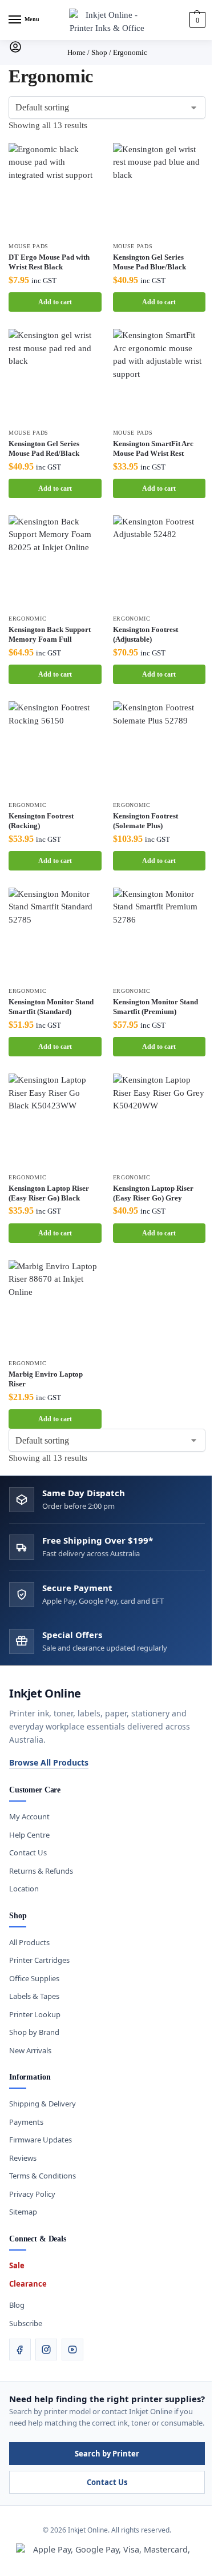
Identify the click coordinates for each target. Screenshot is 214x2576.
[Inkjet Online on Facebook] (20, 2350)
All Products (29, 1942)
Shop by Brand (34, 2032)
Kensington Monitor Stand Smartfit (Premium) (156, 1007)
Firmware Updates (41, 2140)
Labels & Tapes (34, 1996)
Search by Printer (107, 2454)
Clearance (28, 2284)
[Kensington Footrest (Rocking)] (55, 748)
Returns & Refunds (41, 1871)
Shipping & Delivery (43, 2104)
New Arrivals (30, 2050)
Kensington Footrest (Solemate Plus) (146, 821)
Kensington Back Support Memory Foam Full (50, 634)
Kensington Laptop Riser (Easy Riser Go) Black (49, 1193)
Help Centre (29, 1835)
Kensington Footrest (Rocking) (41, 821)
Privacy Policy (32, 2194)
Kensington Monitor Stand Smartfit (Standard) (51, 1007)
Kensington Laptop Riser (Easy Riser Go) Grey (153, 1193)
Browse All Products (49, 1762)
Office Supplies (34, 1978)
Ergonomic (27, 619)
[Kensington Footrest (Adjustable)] (160, 562)
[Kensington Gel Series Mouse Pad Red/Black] (55, 375)
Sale (17, 2265)
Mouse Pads (29, 246)
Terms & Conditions (43, 2176)
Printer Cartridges (39, 1960)
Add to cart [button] (55, 302)
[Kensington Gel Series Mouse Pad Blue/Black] (160, 190)
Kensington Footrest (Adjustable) (146, 634)
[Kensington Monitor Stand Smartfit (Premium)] (160, 934)
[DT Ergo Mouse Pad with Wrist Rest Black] (55, 190)
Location (24, 1889)
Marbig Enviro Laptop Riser (46, 1379)
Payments (26, 2122)
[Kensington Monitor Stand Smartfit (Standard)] (55, 934)
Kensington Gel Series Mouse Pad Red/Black (44, 448)
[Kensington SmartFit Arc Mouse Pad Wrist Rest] (160, 375)
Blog (17, 2305)
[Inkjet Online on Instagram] (46, 2350)
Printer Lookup (35, 2014)
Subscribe (26, 2323)
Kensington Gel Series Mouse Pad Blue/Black (150, 262)
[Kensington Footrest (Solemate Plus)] (160, 748)
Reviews (23, 2158)
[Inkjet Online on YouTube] (72, 2350)
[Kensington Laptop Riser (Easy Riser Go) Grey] (160, 1120)
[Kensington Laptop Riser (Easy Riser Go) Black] (55, 1120)
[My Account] (15, 51)
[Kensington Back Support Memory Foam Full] (55, 562)
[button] (196, 20)
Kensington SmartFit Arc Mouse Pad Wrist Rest (153, 448)
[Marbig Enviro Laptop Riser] (55, 1307)
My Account (29, 1816)
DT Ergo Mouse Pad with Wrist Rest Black (49, 262)
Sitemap (23, 2212)
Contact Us (28, 1853)
